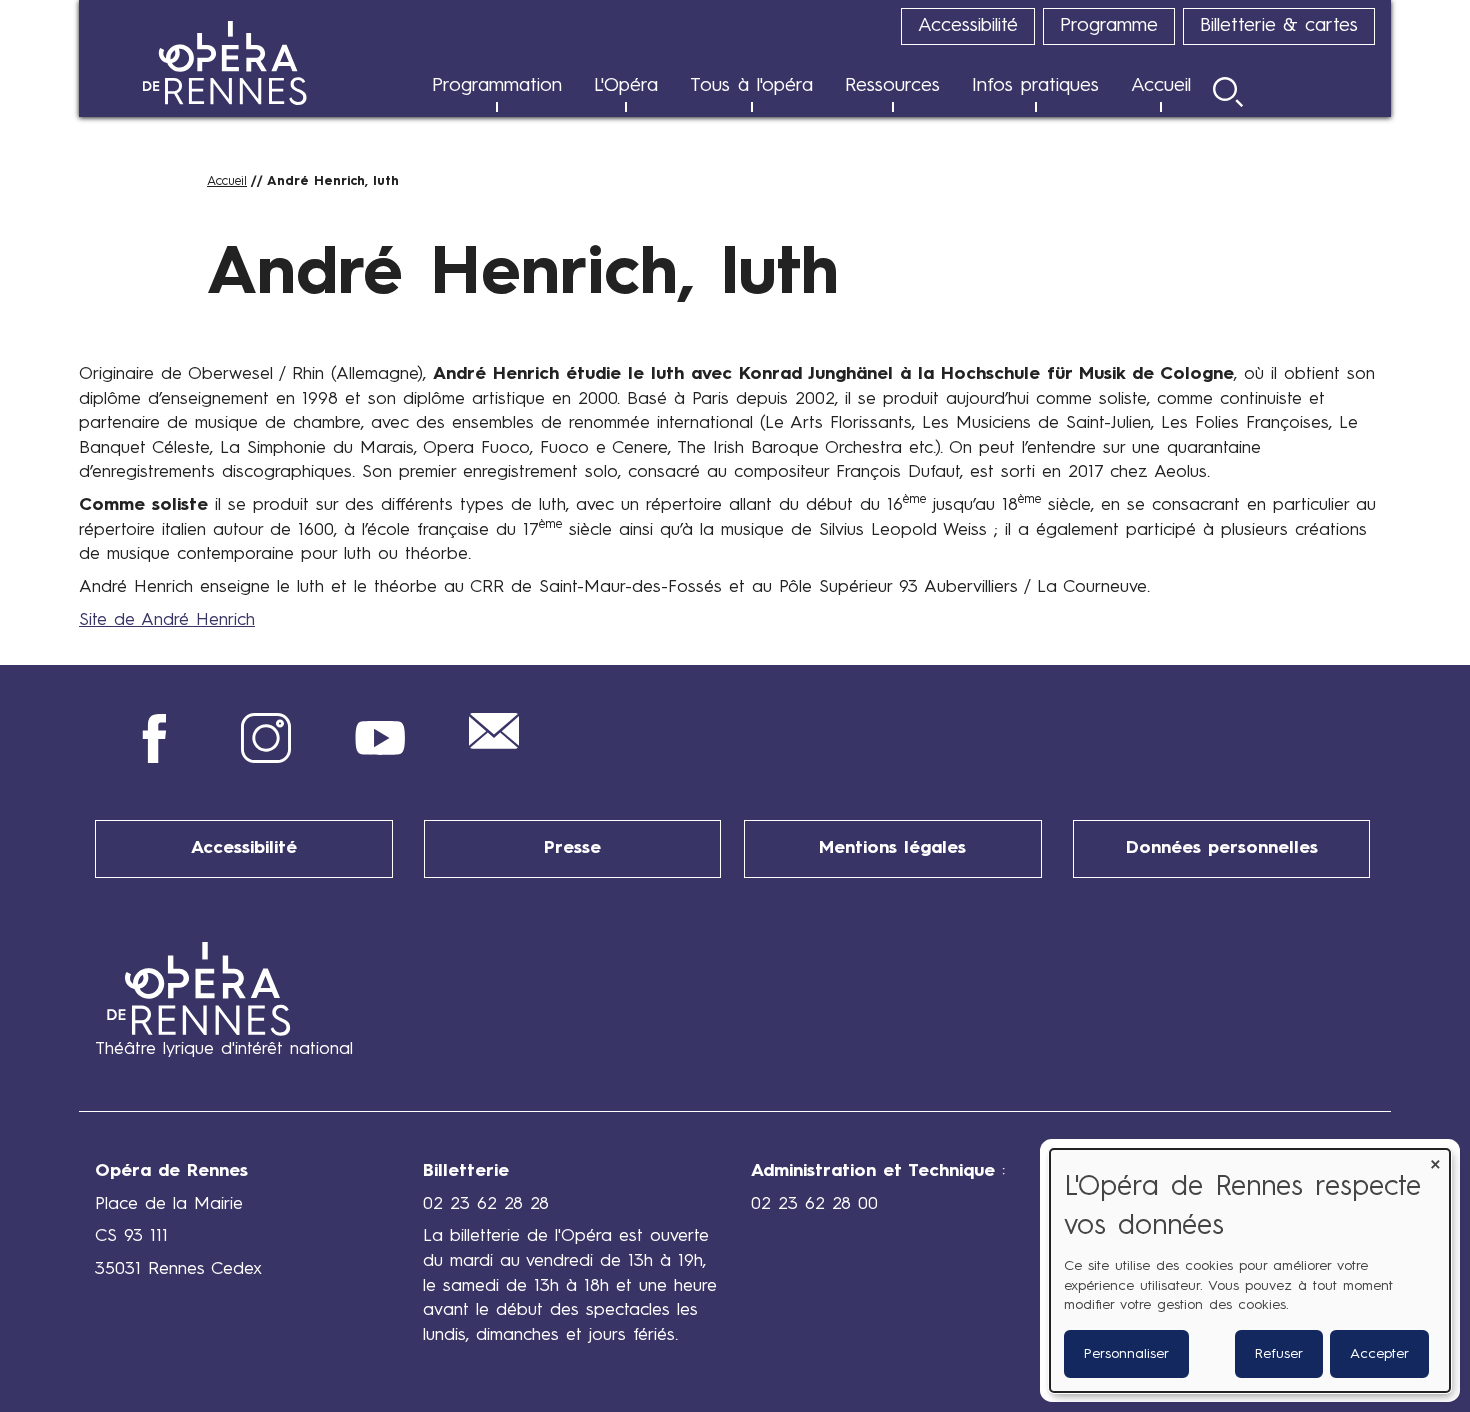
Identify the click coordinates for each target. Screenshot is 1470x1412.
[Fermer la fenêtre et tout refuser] (1435, 1161)
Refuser (1279, 1354)
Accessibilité (244, 848)
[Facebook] (152, 758)
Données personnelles (1222, 848)
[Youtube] (380, 758)
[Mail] (494, 744)
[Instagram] (266, 758)
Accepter (1379, 1354)
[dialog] (1250, 1270)
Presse (572, 848)
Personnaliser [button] (1126, 1354)
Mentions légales (892, 848)
